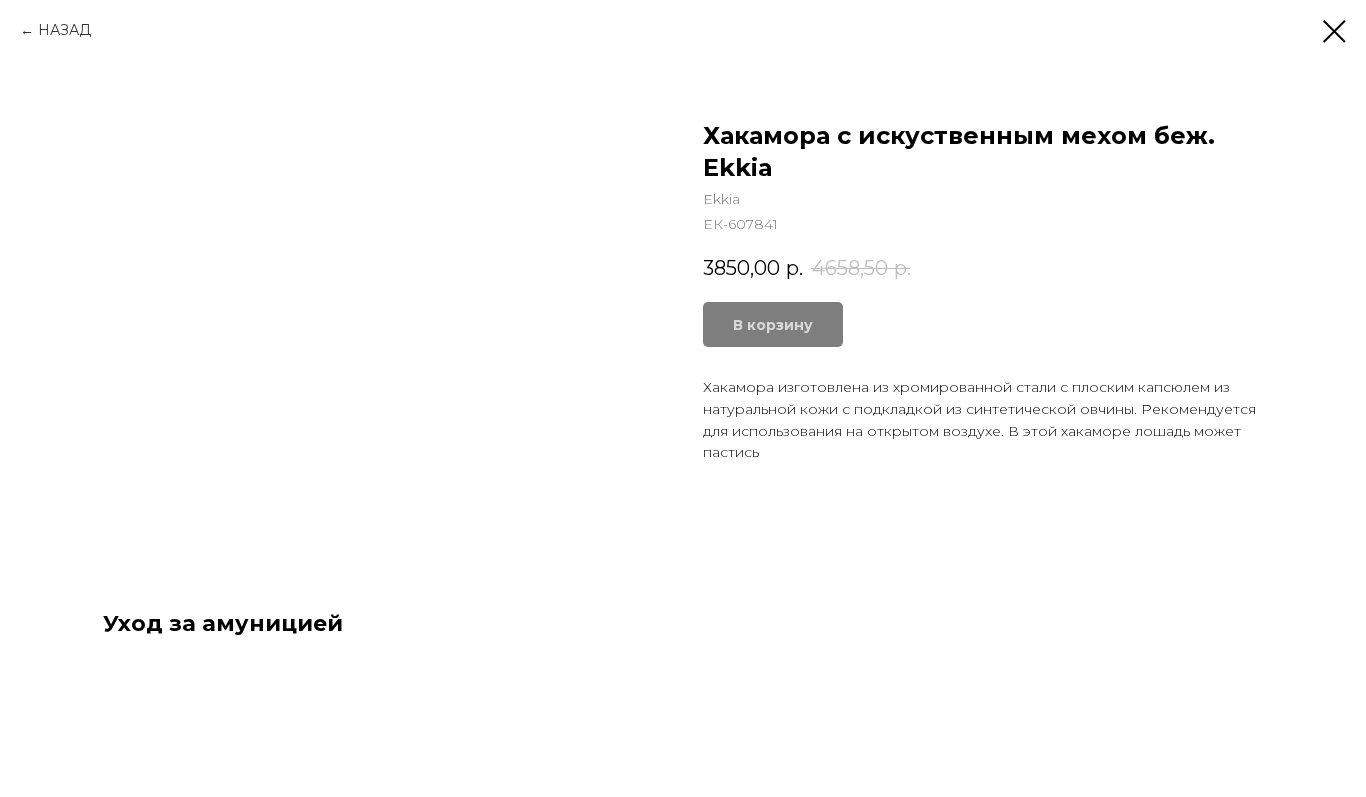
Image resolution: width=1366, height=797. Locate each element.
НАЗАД (64, 30)
